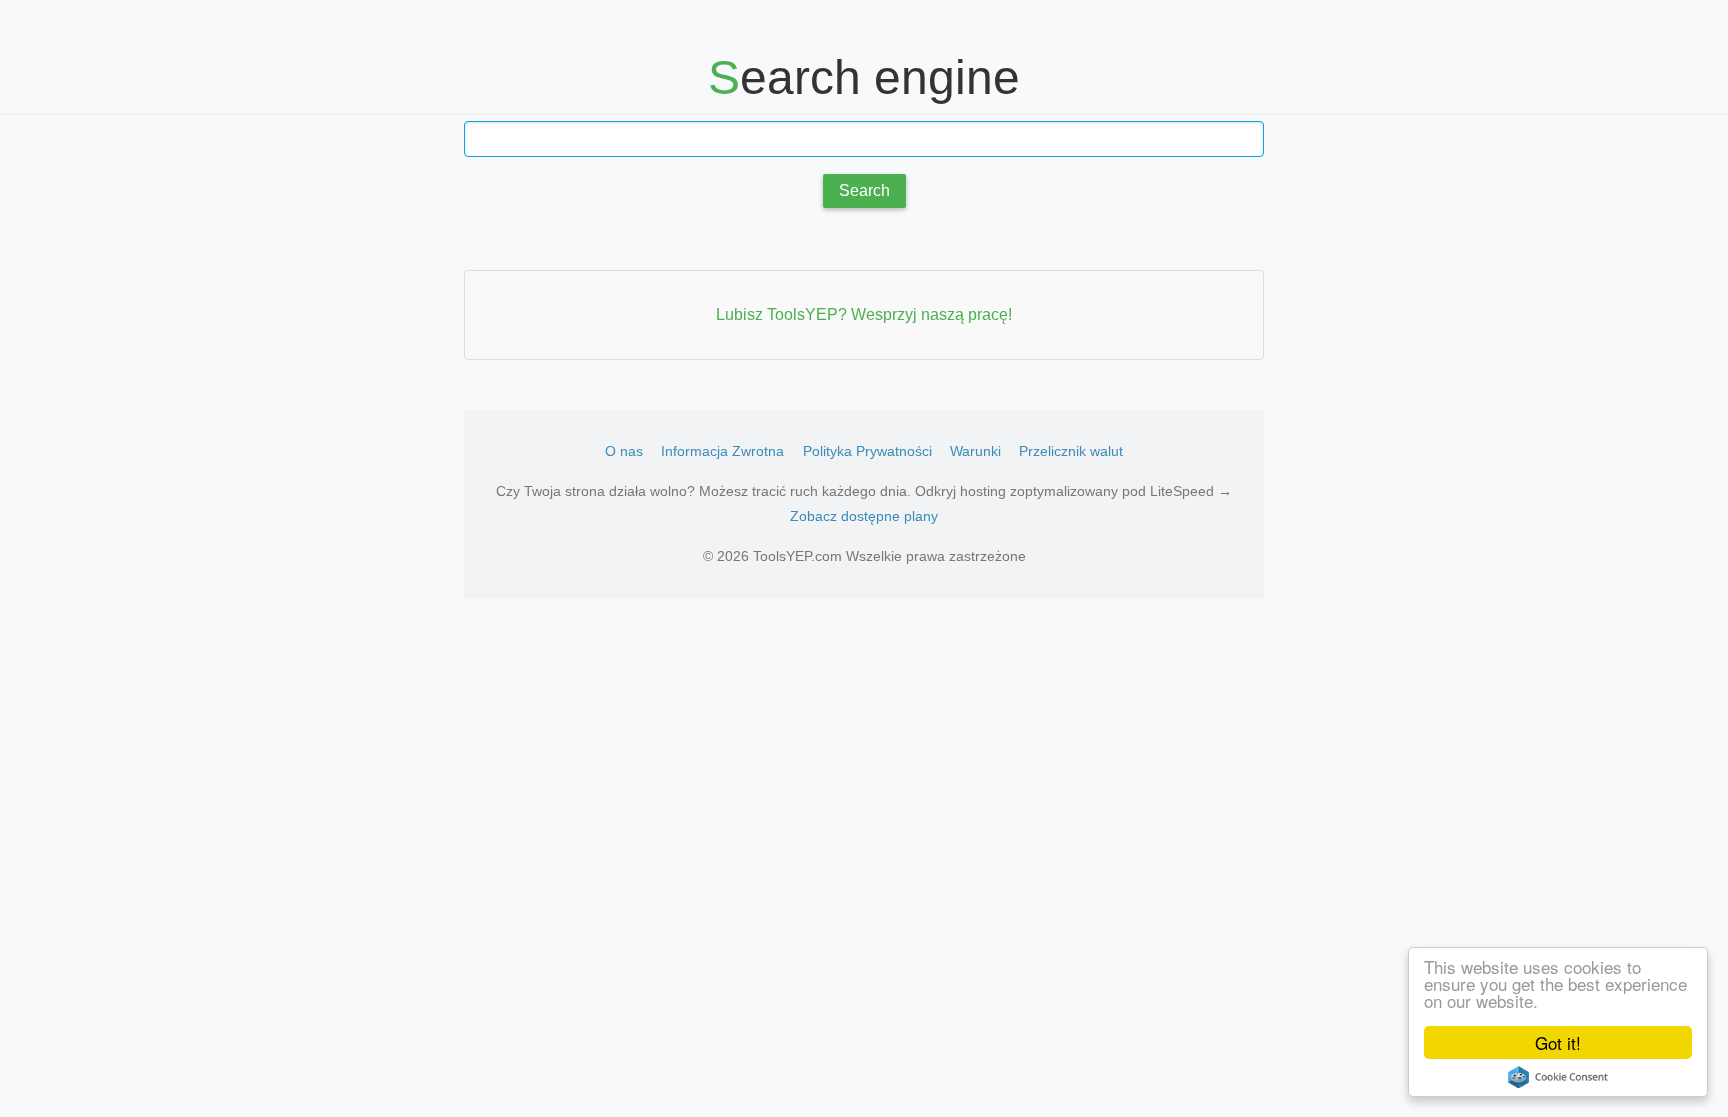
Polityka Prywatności (867, 451)
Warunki (975, 451)
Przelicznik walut (1071, 451)
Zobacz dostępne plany (864, 516)
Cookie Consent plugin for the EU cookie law (1558, 1077)
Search (864, 190)
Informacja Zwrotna (722, 451)
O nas (624, 451)
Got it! (1558, 1042)
